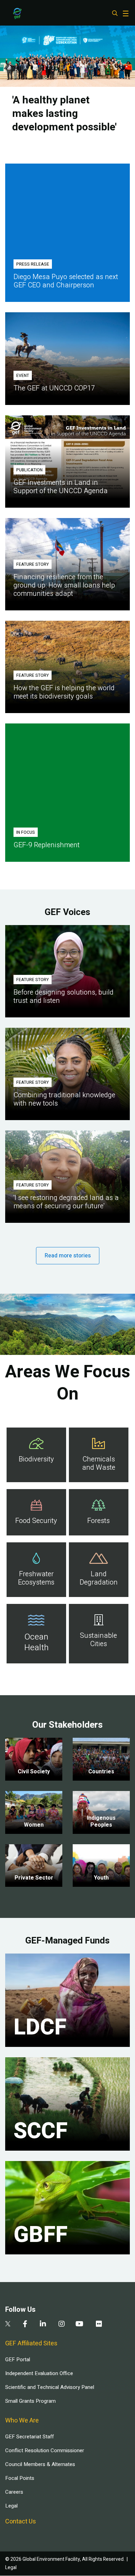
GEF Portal (18, 2360)
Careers (14, 2492)
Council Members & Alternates (40, 2464)
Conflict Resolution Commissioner (45, 2450)
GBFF (40, 2235)
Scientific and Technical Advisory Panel (50, 2387)
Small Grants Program (30, 2401)
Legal (11, 2506)
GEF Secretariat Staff (29, 2437)
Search (115, 13)
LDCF (40, 2028)
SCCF (40, 2131)
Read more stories (68, 1256)
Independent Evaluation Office (39, 2373)
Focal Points (20, 2478)
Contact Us (21, 2522)
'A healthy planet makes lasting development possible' (64, 114)
